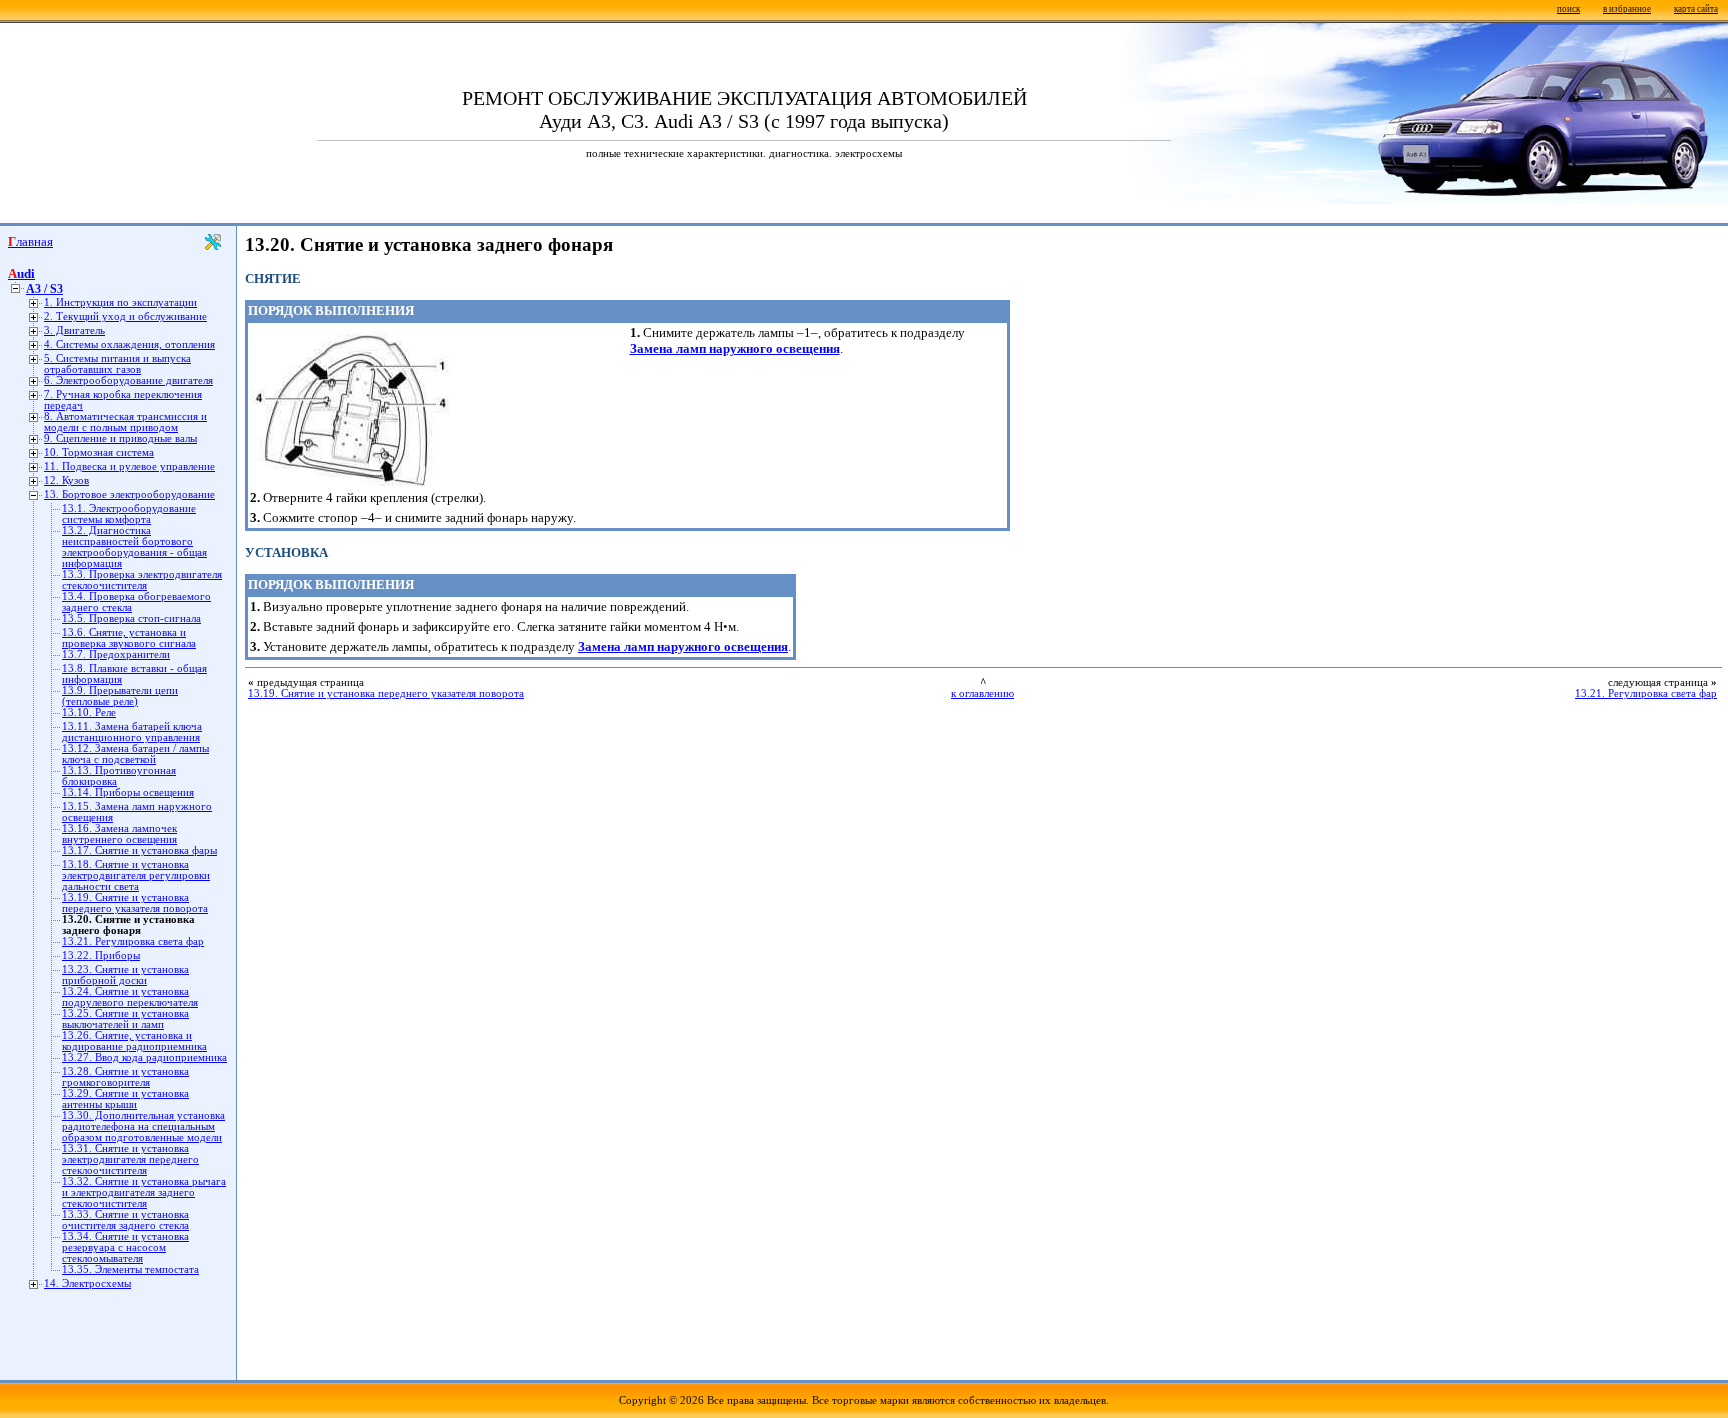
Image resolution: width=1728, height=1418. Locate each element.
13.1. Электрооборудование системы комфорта (129, 514)
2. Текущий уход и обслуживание (125, 316)
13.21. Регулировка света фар (133, 941)
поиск (1568, 9)
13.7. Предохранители (116, 654)
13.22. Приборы (101, 955)
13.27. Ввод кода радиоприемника (144, 1057)
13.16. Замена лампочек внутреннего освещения (119, 834)
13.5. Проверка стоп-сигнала (131, 618)
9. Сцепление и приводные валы (120, 438)
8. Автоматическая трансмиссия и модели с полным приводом (125, 422)
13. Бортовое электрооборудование (129, 494)
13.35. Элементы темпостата (130, 1269)
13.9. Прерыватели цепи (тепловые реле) (120, 696)
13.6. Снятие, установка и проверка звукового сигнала (129, 638)
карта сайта (1696, 9)
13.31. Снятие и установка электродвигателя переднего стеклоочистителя (130, 1159)
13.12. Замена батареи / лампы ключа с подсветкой (135, 754)
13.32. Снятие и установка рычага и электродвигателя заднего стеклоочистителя (144, 1192)
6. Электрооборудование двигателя (128, 380)
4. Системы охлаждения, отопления (129, 344)
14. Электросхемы (87, 1283)
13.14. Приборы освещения (128, 792)
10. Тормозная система (99, 452)
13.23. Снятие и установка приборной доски (125, 975)
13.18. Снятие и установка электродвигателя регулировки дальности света (136, 875)
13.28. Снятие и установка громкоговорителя (125, 1077)
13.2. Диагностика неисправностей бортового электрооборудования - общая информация (134, 547)
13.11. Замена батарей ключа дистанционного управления (132, 732)
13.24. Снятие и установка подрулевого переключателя (130, 997)
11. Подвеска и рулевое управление (129, 466)
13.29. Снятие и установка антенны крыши (125, 1099)
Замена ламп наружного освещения (735, 348)
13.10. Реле (89, 712)
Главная (30, 241)
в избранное (1627, 9)
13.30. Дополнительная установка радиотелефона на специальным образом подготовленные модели (143, 1126)
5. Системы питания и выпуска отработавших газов (117, 364)
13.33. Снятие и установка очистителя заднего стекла (125, 1220)
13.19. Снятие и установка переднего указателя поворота (135, 903)
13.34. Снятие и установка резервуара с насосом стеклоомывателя (125, 1247)
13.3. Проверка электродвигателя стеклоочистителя (142, 580)
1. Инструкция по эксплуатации (120, 302)
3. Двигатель (74, 330)
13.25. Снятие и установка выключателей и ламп (125, 1019)
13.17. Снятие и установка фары (139, 850)
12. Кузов (66, 480)
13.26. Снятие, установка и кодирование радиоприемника (134, 1041)
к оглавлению (982, 693)
